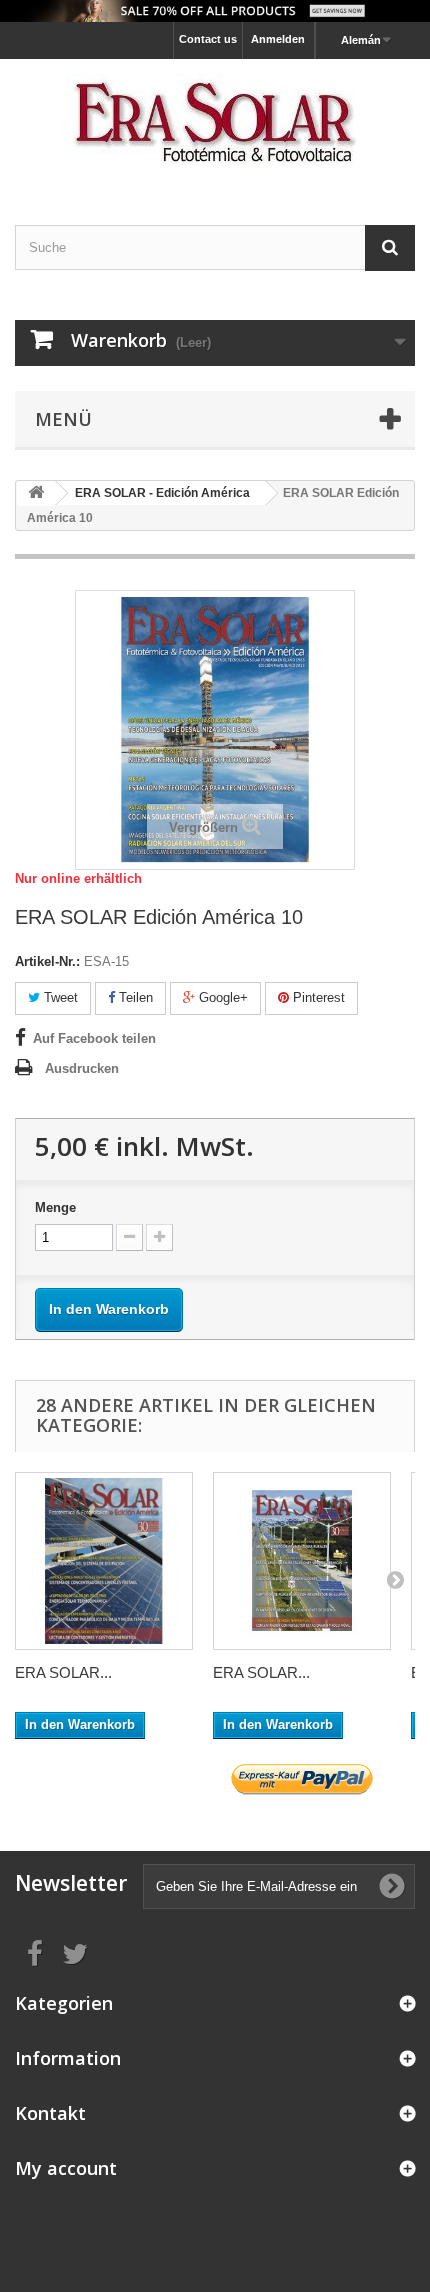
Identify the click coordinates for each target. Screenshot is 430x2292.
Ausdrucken (82, 1068)
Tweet (59, 997)
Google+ (221, 997)
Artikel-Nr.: (47, 961)
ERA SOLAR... (63, 1672)
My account (66, 2168)
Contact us (208, 39)
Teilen (134, 997)
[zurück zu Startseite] (36, 493)
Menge (55, 1207)
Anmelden (278, 39)
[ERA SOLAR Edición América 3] (302, 1561)
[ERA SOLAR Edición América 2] (104, 1561)
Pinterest (317, 997)
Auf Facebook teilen (94, 1038)
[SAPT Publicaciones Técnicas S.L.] (215, 124)
